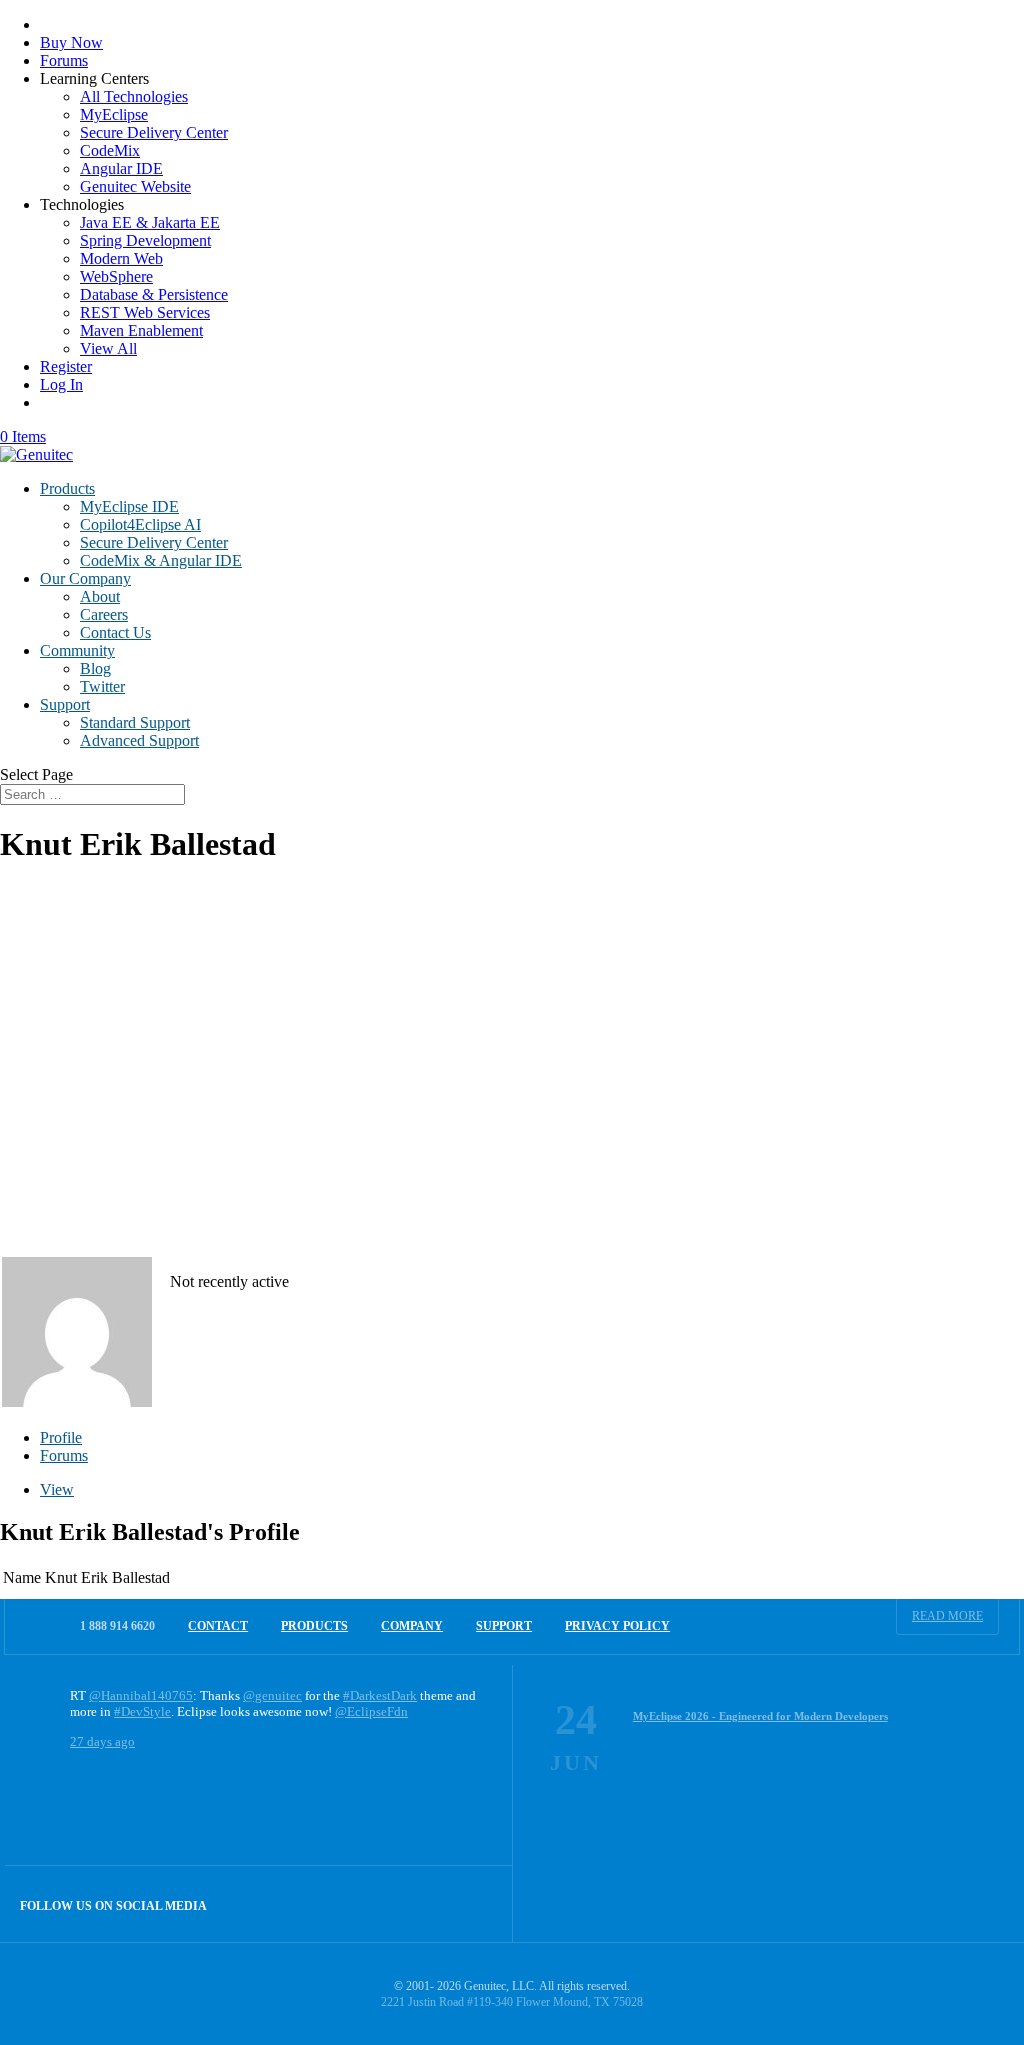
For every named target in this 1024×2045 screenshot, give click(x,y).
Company (412, 1626)
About (100, 596)
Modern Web (121, 258)
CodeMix (110, 150)
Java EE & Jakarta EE (150, 222)
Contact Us (115, 632)
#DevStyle (142, 1711)
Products (67, 488)
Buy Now (71, 42)
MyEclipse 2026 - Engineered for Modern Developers (760, 1716)
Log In (61, 384)
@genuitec (272, 1695)
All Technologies (134, 96)
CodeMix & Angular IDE (161, 560)
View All (108, 348)
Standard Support (135, 722)
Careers (104, 614)
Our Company (85, 578)
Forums (64, 60)
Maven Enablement (141, 330)
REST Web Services (145, 312)
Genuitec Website (135, 186)
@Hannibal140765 (141, 1695)
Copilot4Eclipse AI (140, 524)
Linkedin (474, 1903)
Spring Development (145, 240)
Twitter (102, 686)
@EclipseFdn (371, 1711)
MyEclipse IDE (129, 506)
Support (65, 704)
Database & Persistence (154, 294)
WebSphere (116, 276)
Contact (218, 1626)
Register (66, 366)
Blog (95, 668)
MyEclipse (114, 114)
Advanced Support (139, 740)
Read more (947, 1616)
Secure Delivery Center (154, 132)
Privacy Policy (617, 1626)
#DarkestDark (380, 1695)
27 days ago (102, 1741)
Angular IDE (121, 168)
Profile (61, 1437)
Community (77, 650)
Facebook (431, 1903)
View (57, 1489)
